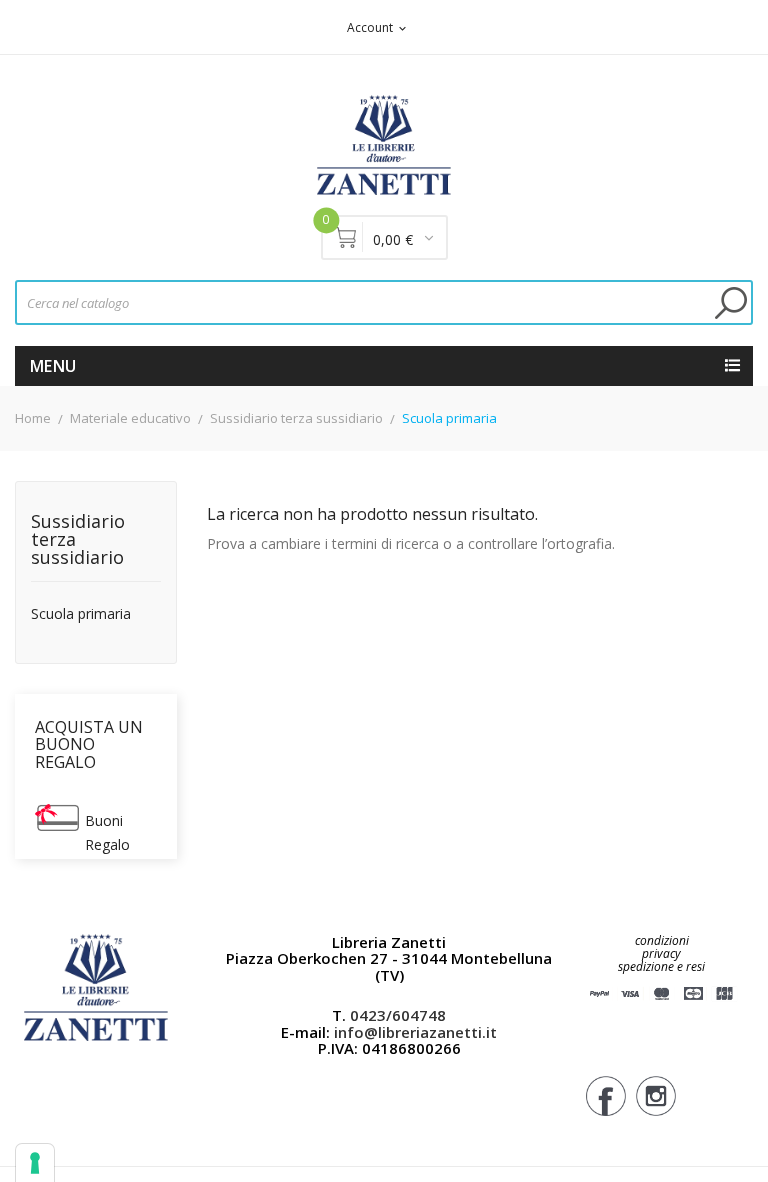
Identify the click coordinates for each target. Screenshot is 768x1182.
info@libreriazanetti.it (415, 1032)
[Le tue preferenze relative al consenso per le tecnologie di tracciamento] (35, 1163)
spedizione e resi (661, 967)
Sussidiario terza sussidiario (78, 540)
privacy (661, 953)
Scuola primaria (81, 614)
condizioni (662, 940)
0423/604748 (398, 1015)
